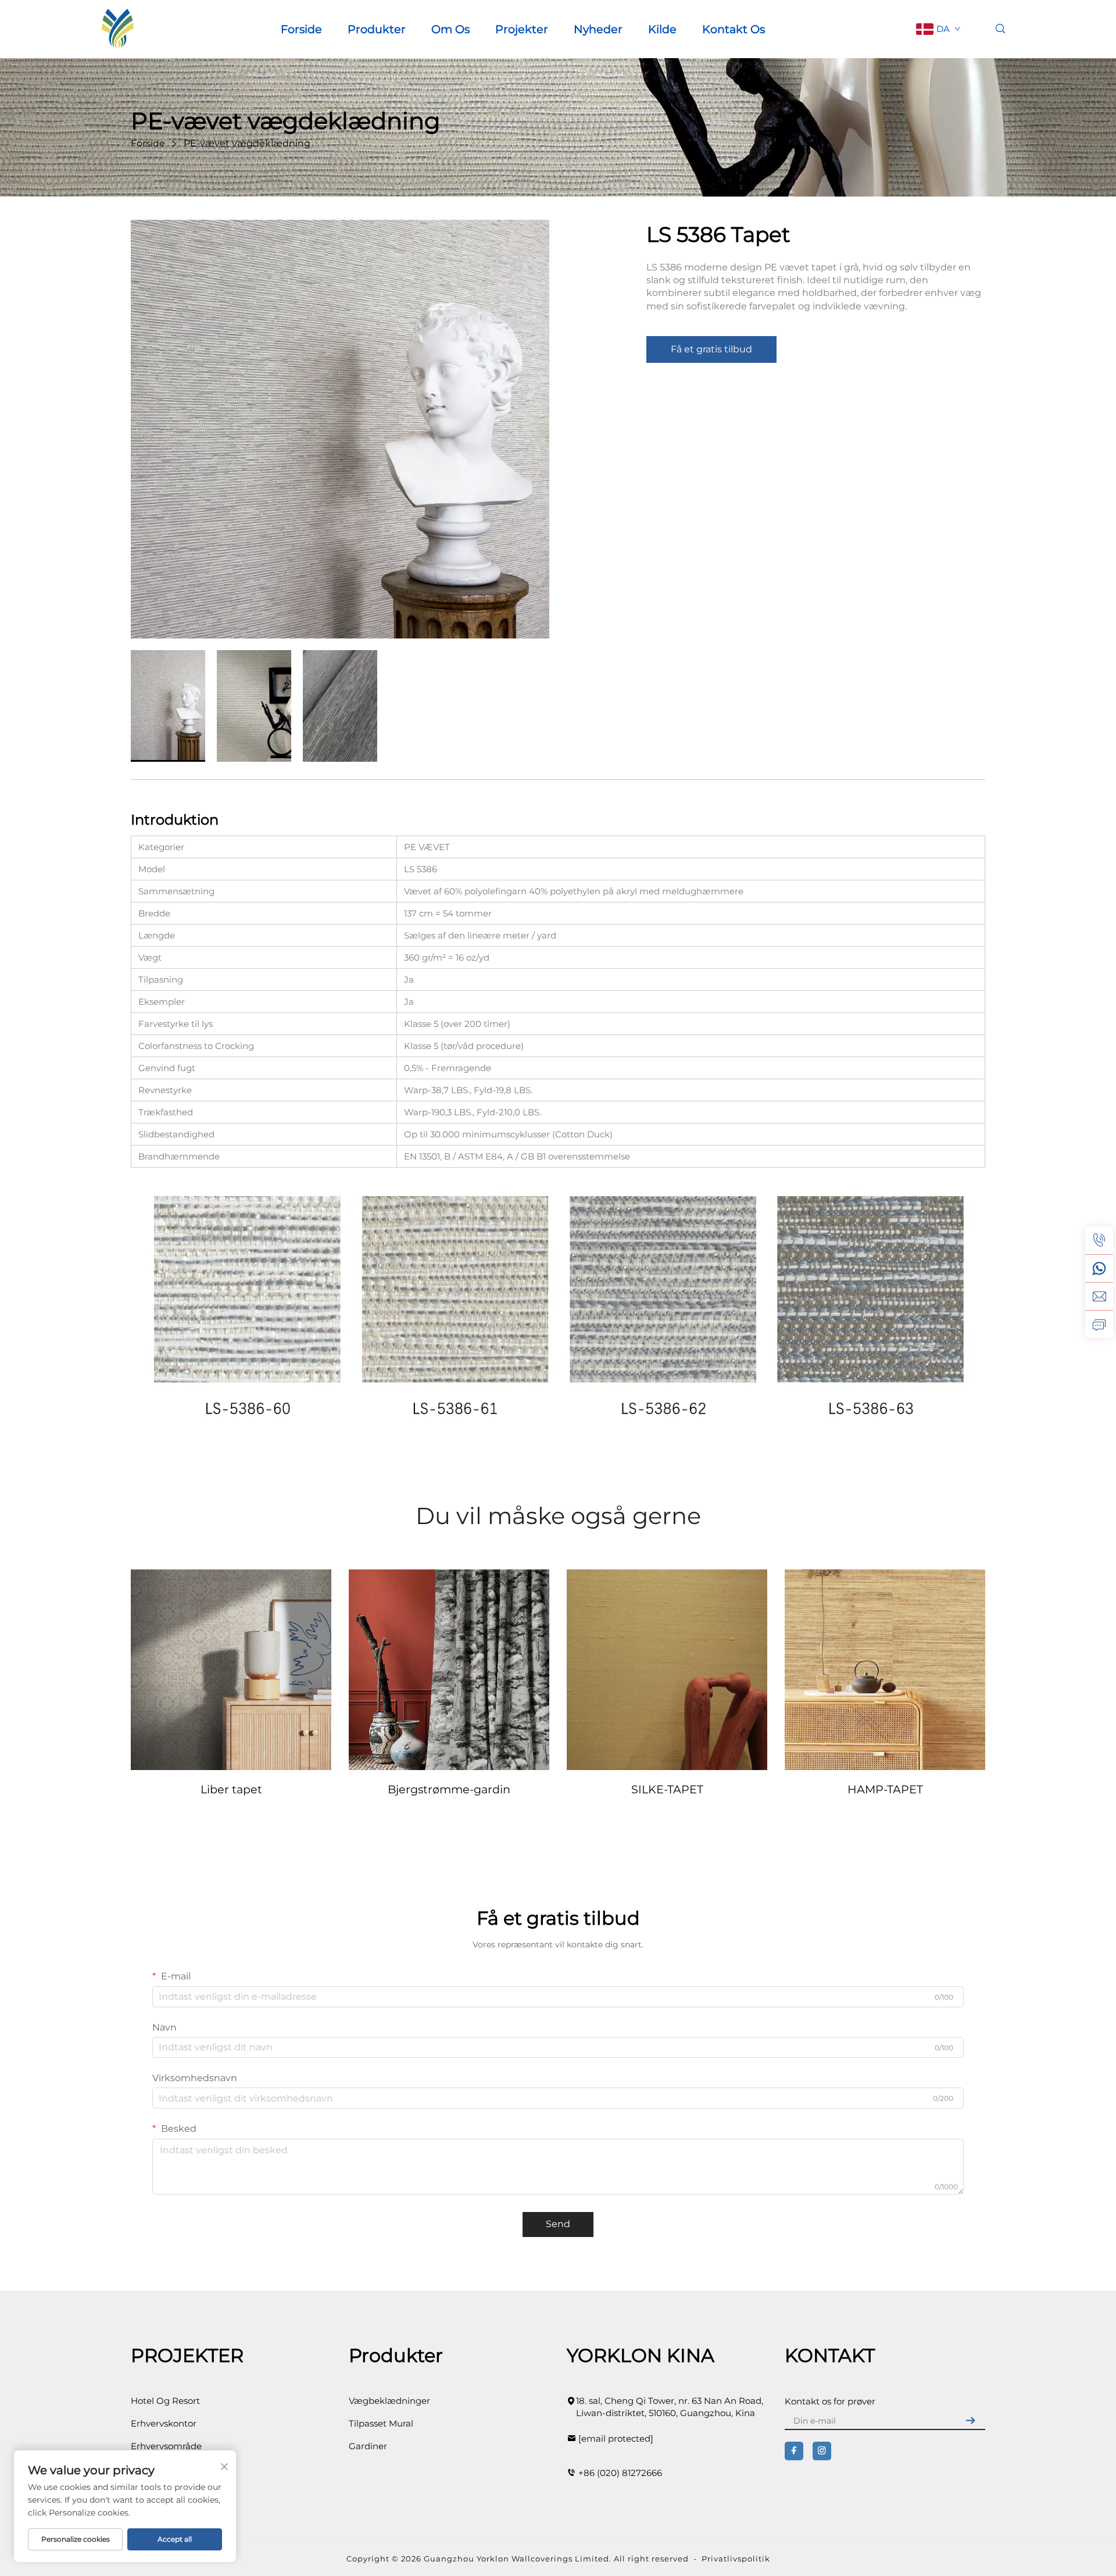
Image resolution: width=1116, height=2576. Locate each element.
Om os (450, 29)
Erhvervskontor (164, 2423)
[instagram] (822, 2451)
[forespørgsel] (1099, 1324)
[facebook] (794, 2451)
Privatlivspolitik (736, 2559)
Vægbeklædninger (389, 2401)
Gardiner (368, 2446)
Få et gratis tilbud (711, 349)
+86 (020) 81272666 (620, 2473)
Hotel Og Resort (165, 2401)
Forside (301, 29)
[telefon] (1099, 1240)
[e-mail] (1099, 1296)
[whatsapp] (1099, 1268)
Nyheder (598, 29)
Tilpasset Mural (381, 2423)
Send (558, 2224)
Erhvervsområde (166, 2446)
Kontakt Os (734, 29)
